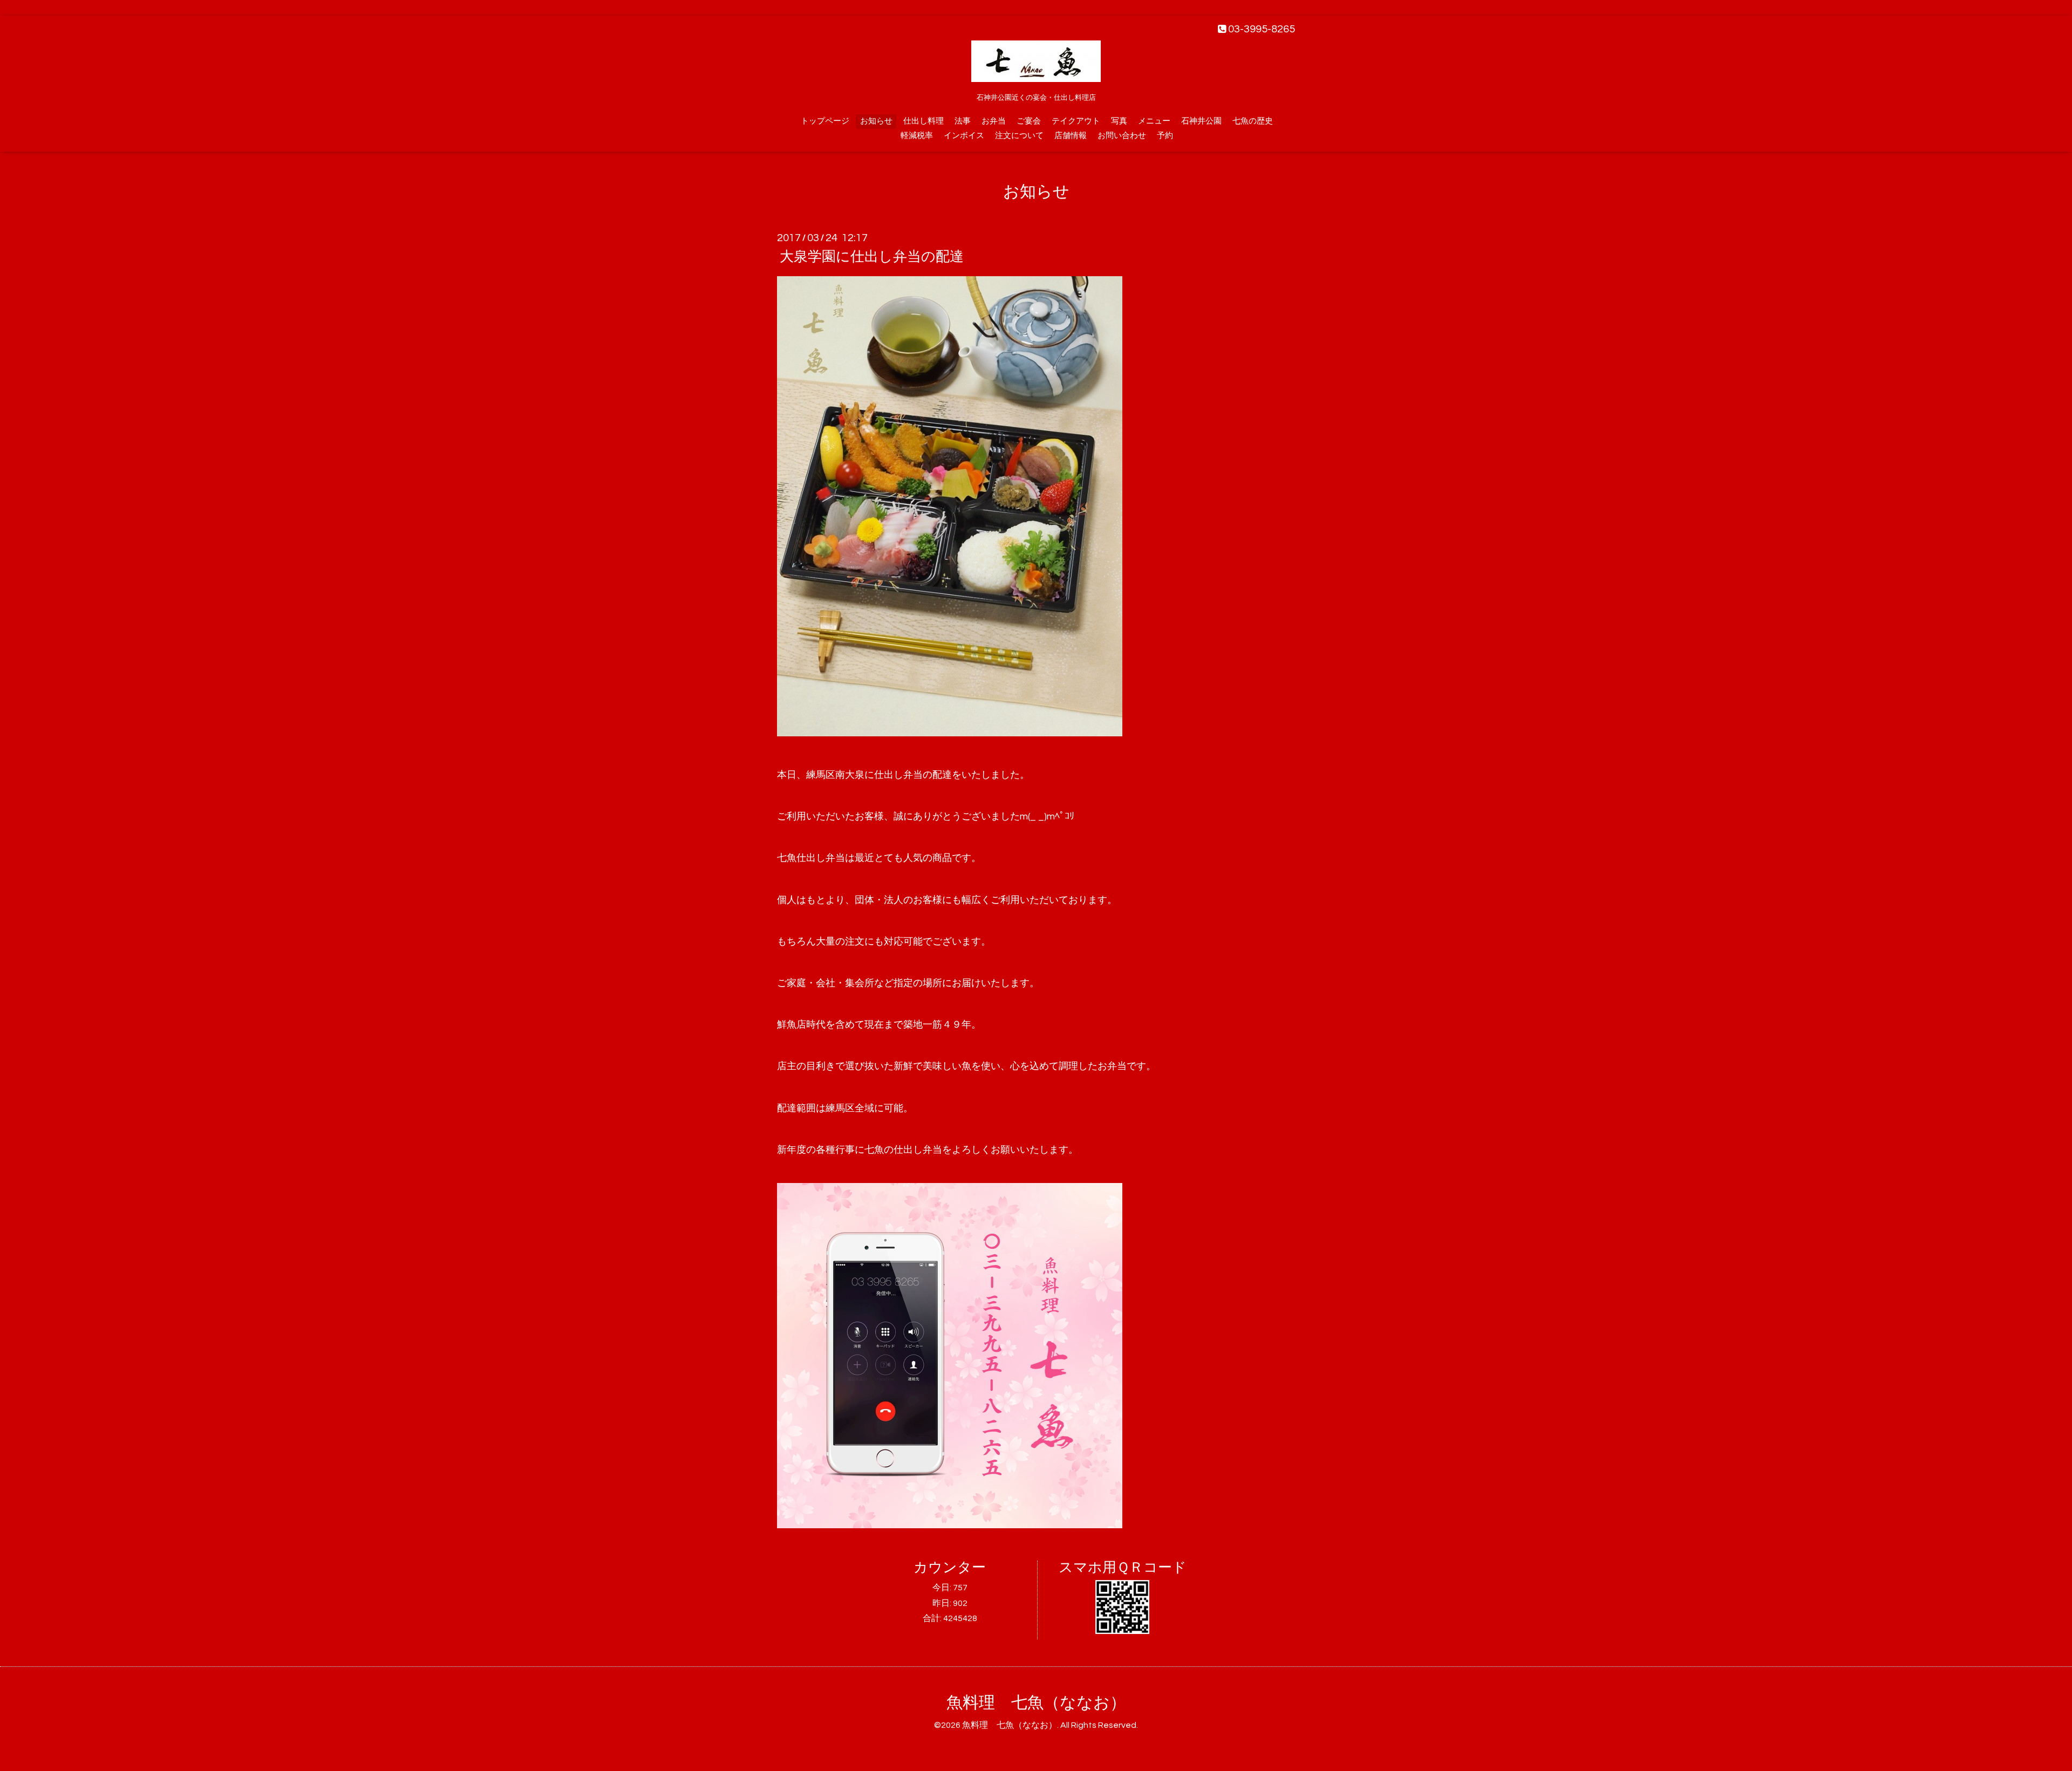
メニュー (1154, 121)
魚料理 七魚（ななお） (1036, 1703)
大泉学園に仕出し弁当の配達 (872, 257)
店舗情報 (1071, 136)
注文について (1019, 136)
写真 (1119, 121)
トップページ (825, 121)
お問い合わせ (1122, 136)
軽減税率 (917, 136)
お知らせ (876, 121)
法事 (963, 121)
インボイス (964, 136)
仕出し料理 (923, 121)
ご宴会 (1029, 121)
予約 (1165, 136)
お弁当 (994, 121)
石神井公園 (1201, 121)
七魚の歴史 (1253, 121)
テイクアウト (1076, 121)
